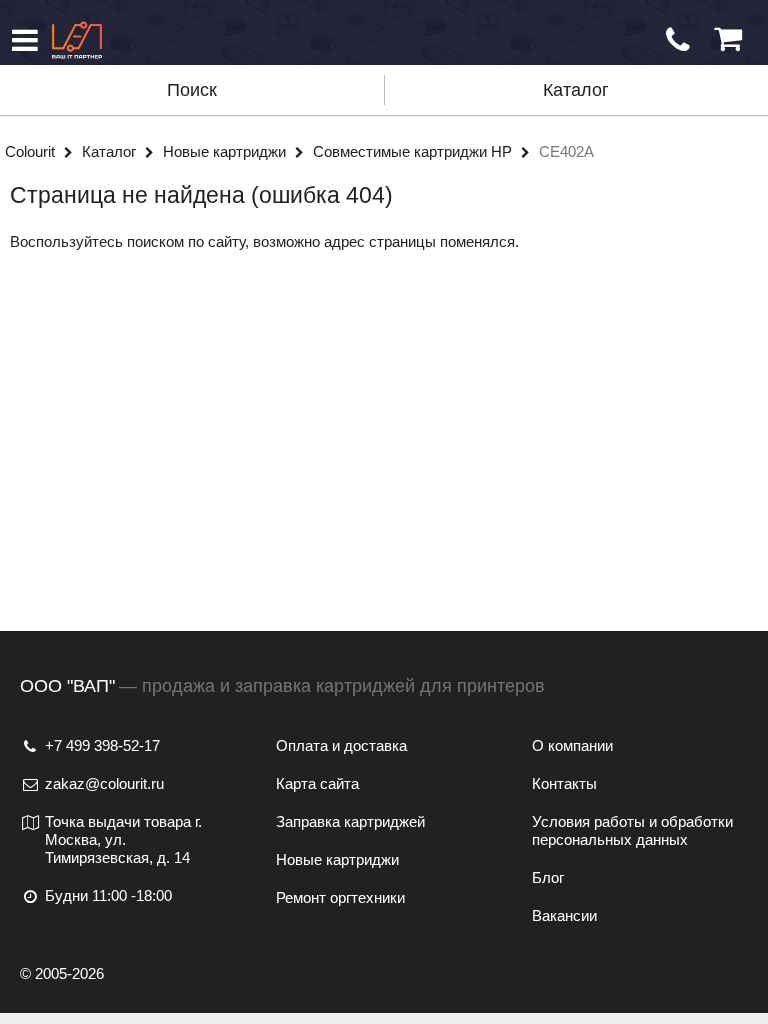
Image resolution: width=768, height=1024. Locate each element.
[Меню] (25, 40)
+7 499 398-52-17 (102, 745)
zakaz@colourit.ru (104, 783)
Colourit (32, 151)
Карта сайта (317, 783)
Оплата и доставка (341, 745)
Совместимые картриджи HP (414, 151)
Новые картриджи (226, 151)
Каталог (576, 90)
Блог (548, 877)
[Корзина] (728, 39)
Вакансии (564, 915)
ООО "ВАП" (67, 686)
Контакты (564, 783)
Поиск (192, 90)
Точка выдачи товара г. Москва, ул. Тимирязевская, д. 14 (123, 839)
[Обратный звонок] (678, 40)
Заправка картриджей (350, 821)
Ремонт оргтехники (340, 897)
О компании (572, 745)
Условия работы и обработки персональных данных (632, 830)
